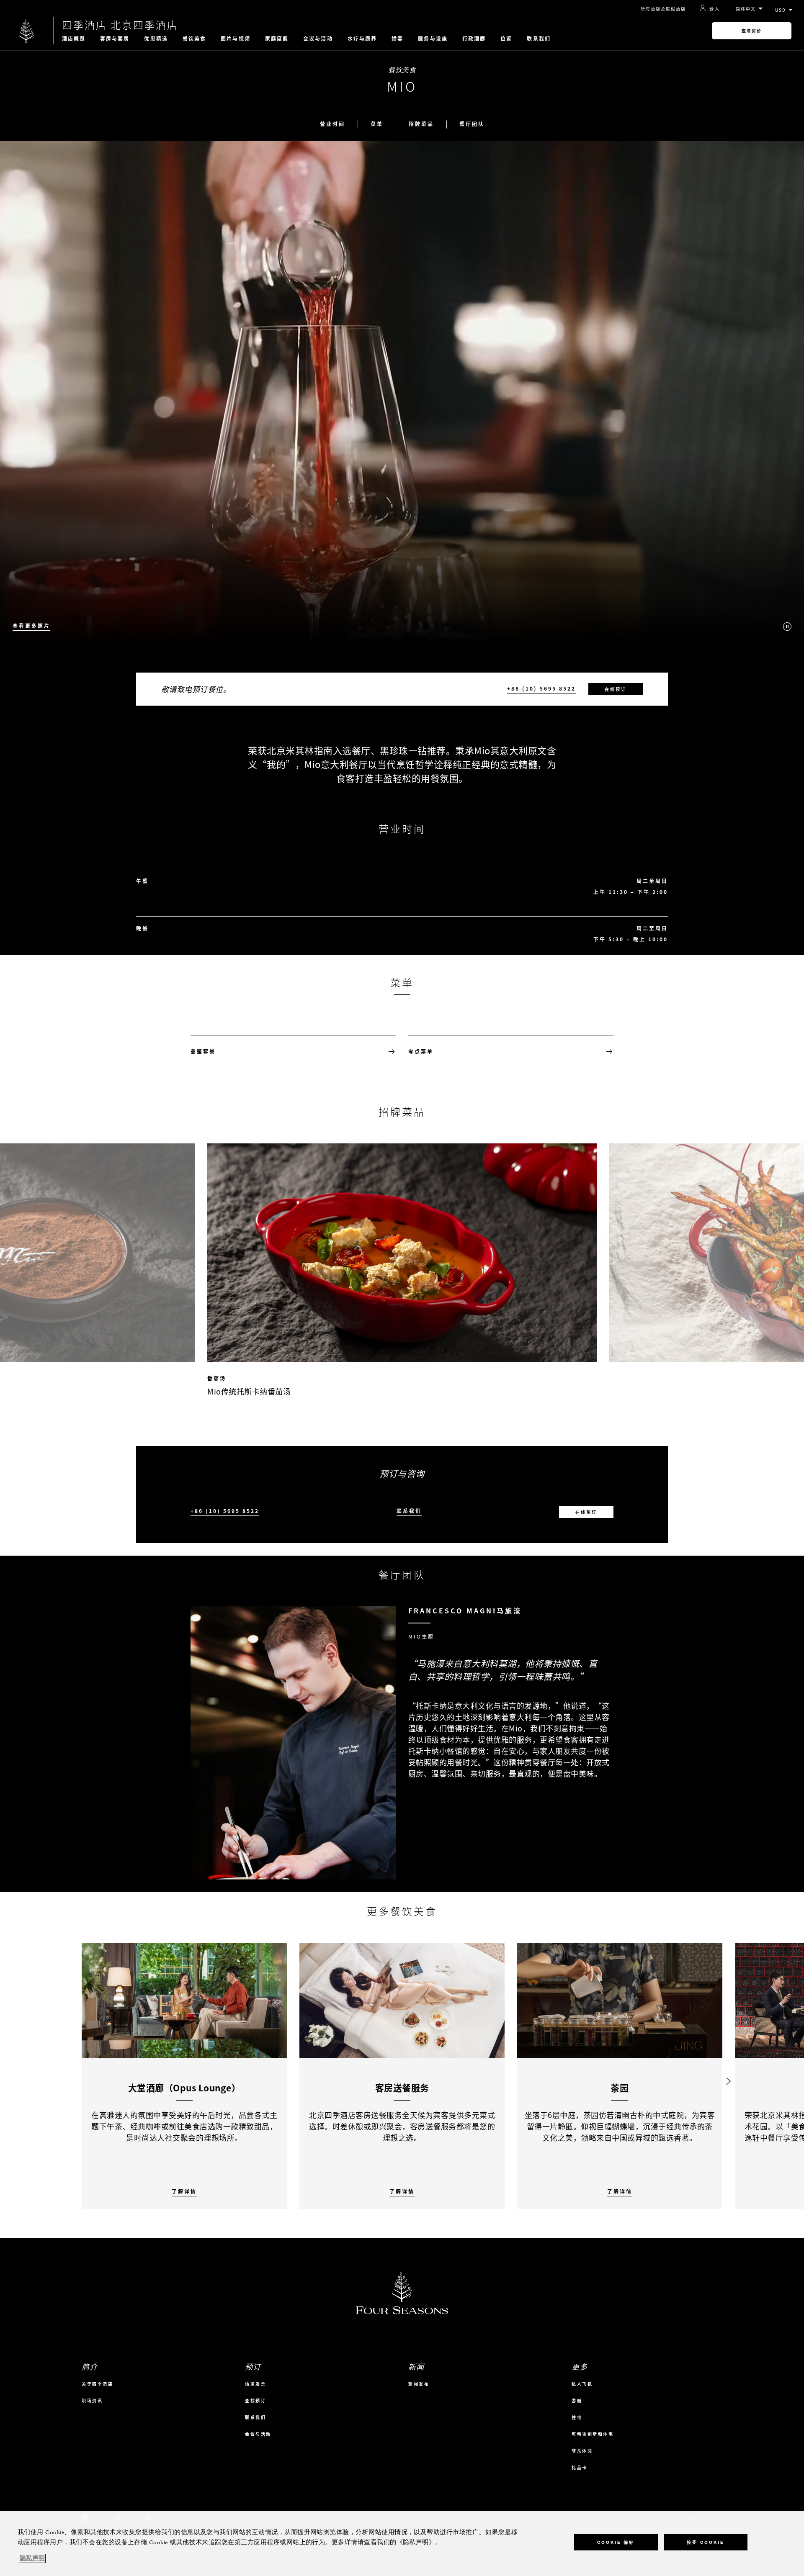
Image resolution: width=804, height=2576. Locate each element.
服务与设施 (433, 39)
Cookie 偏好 (616, 2542)
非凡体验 (582, 2451)
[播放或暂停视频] (787, 627)
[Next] (729, 2076)
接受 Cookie (705, 2542)
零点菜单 (421, 1051)
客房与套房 (115, 39)
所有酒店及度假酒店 (663, 9)
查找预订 (255, 2400)
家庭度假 (277, 39)
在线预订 (616, 689)
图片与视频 (236, 39)
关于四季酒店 (97, 2384)
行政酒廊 (474, 39)
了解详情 (184, 2192)
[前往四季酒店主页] (27, 31)
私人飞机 (582, 2384)
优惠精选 (156, 39)
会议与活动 (318, 39)
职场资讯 (92, 2400)
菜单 (377, 124)
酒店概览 (74, 39)
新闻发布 (419, 2384)
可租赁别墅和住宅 (593, 2434)
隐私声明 (32, 2558)
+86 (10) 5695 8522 (541, 689)
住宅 (577, 2417)
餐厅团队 (472, 124)
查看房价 (752, 31)
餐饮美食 (194, 39)
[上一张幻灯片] (201, 1240)
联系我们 (539, 39)
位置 (506, 39)
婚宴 (397, 39)
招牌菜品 (421, 124)
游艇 (577, 2400)
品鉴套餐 (203, 1051)
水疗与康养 (362, 39)
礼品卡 (580, 2467)
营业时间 (332, 124)
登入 (715, 8)
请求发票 (255, 2384)
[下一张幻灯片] (603, 1240)
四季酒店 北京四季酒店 (120, 25)
